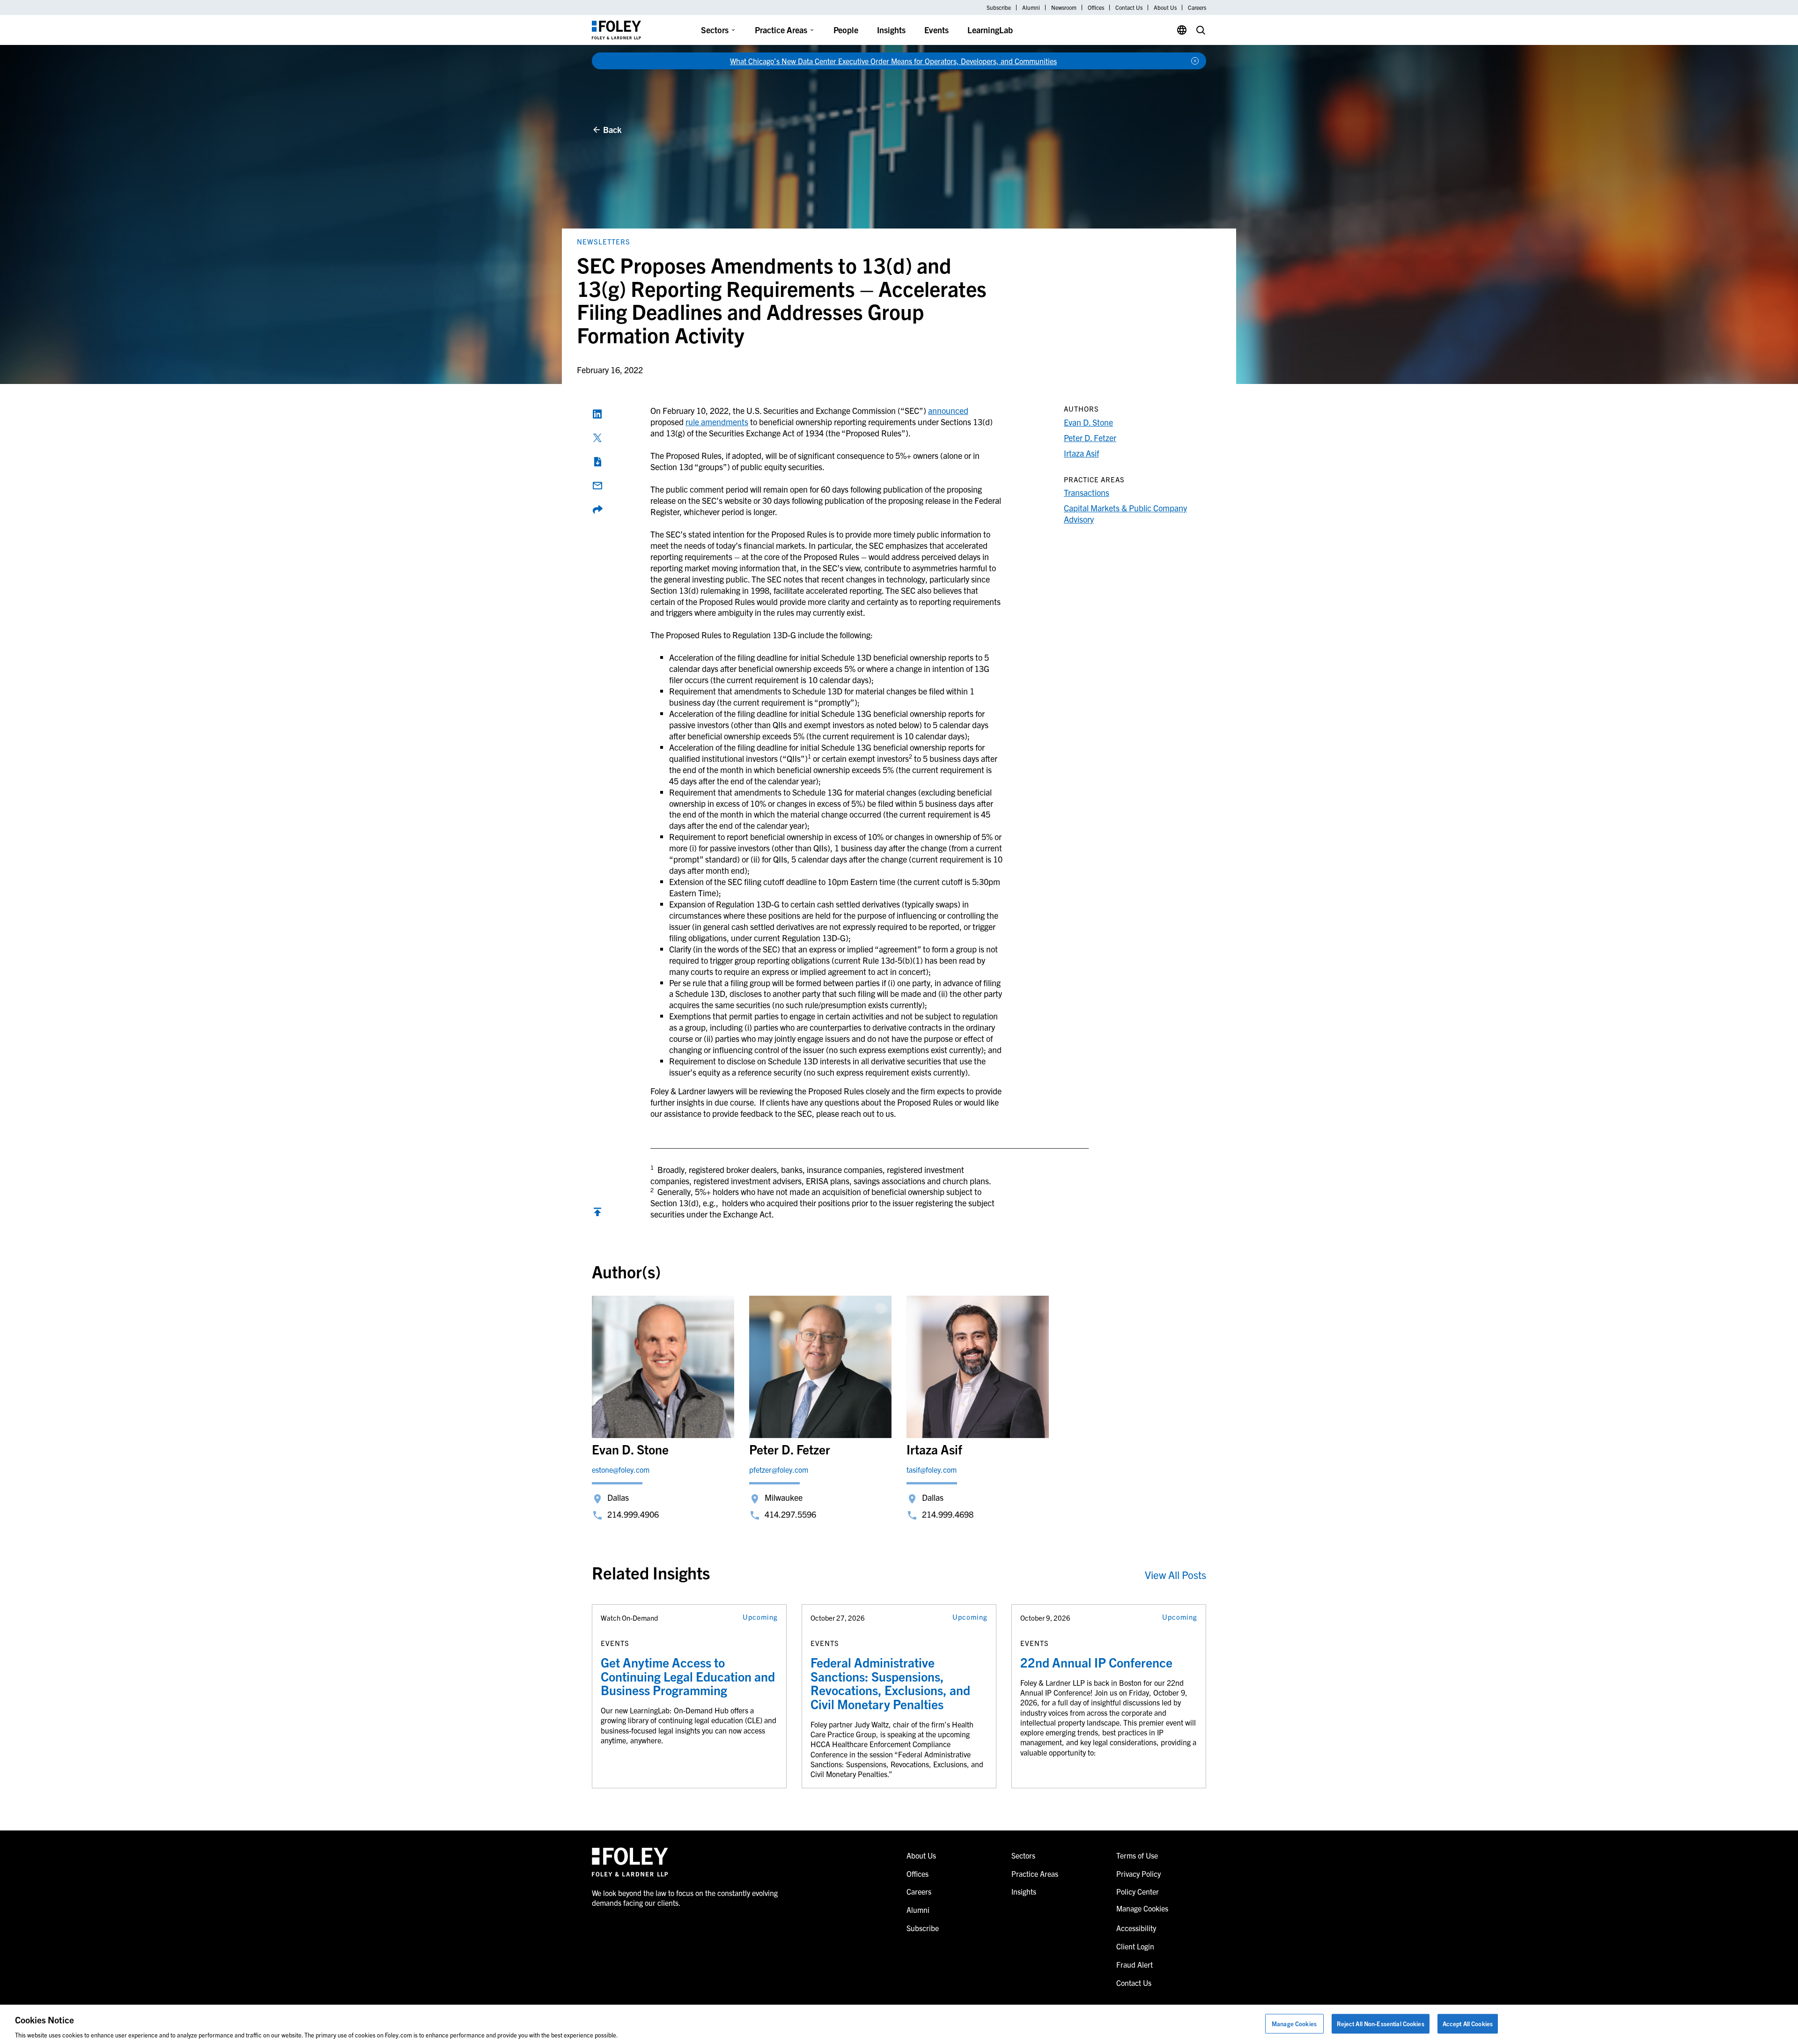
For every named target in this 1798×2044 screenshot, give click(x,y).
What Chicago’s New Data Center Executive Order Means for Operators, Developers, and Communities (893, 61)
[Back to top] (597, 1214)
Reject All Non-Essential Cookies (1381, 2023)
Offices (1096, 7)
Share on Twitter (597, 438)
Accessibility (1136, 1928)
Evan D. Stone (1088, 422)
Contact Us (1129, 7)
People (846, 30)
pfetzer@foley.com (779, 1469)
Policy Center (1138, 1891)
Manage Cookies (1294, 2023)
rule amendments (717, 422)
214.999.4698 (948, 1514)
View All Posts (1175, 1575)
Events (936, 30)
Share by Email (597, 486)
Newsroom (1064, 7)
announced (948, 410)
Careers (1197, 7)
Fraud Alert (1135, 1964)
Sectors (715, 30)
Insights (891, 30)
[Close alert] (1195, 61)
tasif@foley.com (932, 1469)
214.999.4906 (633, 1514)
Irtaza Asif (1081, 453)
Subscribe (999, 7)
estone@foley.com (621, 1469)
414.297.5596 (790, 1514)
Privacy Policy (1138, 1874)
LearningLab (990, 30)
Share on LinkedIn (597, 414)
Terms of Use (1137, 1855)
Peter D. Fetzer (1090, 438)
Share (597, 509)
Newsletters (604, 241)
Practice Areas (781, 30)
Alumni (1031, 7)
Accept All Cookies (1468, 2023)
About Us (1165, 7)
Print (597, 462)
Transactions (1087, 492)
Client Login (1135, 1946)
